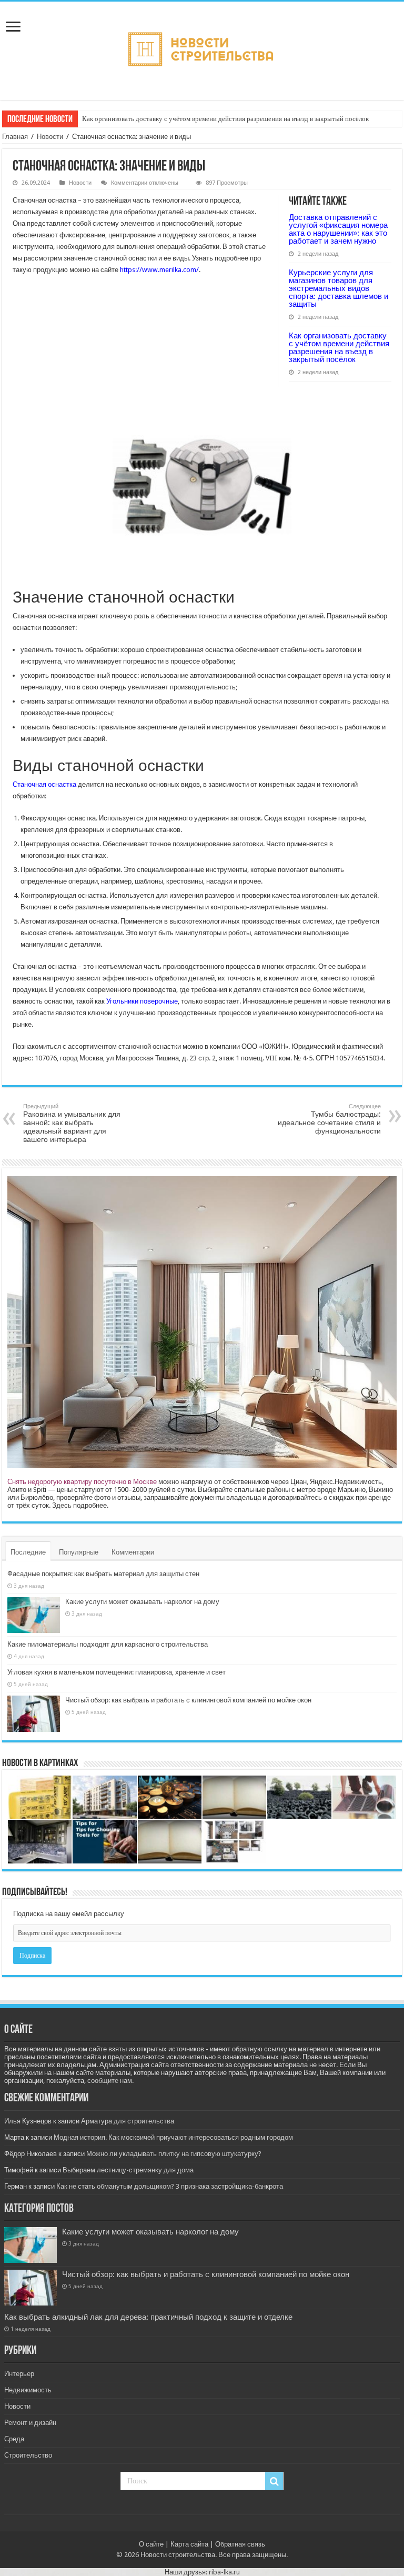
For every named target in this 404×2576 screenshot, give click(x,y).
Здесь (62, 1505)
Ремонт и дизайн (30, 2423)
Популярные (79, 1552)
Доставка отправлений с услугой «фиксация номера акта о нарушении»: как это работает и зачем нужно (338, 229)
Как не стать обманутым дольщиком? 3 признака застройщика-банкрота (170, 2186)
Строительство (28, 2455)
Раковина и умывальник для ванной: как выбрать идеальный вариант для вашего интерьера (72, 1123)
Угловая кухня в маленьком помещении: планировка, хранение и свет (117, 1672)
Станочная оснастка (44, 784)
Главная (15, 137)
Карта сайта (189, 2544)
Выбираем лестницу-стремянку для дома (128, 2170)
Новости (50, 137)
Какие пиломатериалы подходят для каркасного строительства (108, 1644)
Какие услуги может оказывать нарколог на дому (142, 1602)
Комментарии (133, 1552)
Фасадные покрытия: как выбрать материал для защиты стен (103, 1574)
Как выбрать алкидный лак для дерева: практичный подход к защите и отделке (148, 2317)
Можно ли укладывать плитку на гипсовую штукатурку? (174, 2154)
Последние (28, 1552)
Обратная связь (240, 2544)
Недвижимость (28, 2390)
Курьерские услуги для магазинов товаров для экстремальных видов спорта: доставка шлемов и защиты (339, 288)
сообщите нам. (110, 2081)
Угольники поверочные (142, 1001)
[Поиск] (274, 2481)
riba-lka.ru (224, 2572)
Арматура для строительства (128, 2121)
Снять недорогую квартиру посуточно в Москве (82, 1482)
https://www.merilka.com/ (159, 270)
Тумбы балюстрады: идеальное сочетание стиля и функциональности (329, 1119)
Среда (14, 2439)
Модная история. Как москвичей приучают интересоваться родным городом (173, 2137)
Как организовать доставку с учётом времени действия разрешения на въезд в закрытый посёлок (225, 119)
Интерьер (19, 2374)
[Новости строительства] (202, 49)
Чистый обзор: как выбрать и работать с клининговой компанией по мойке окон (188, 1700)
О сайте (151, 2544)
